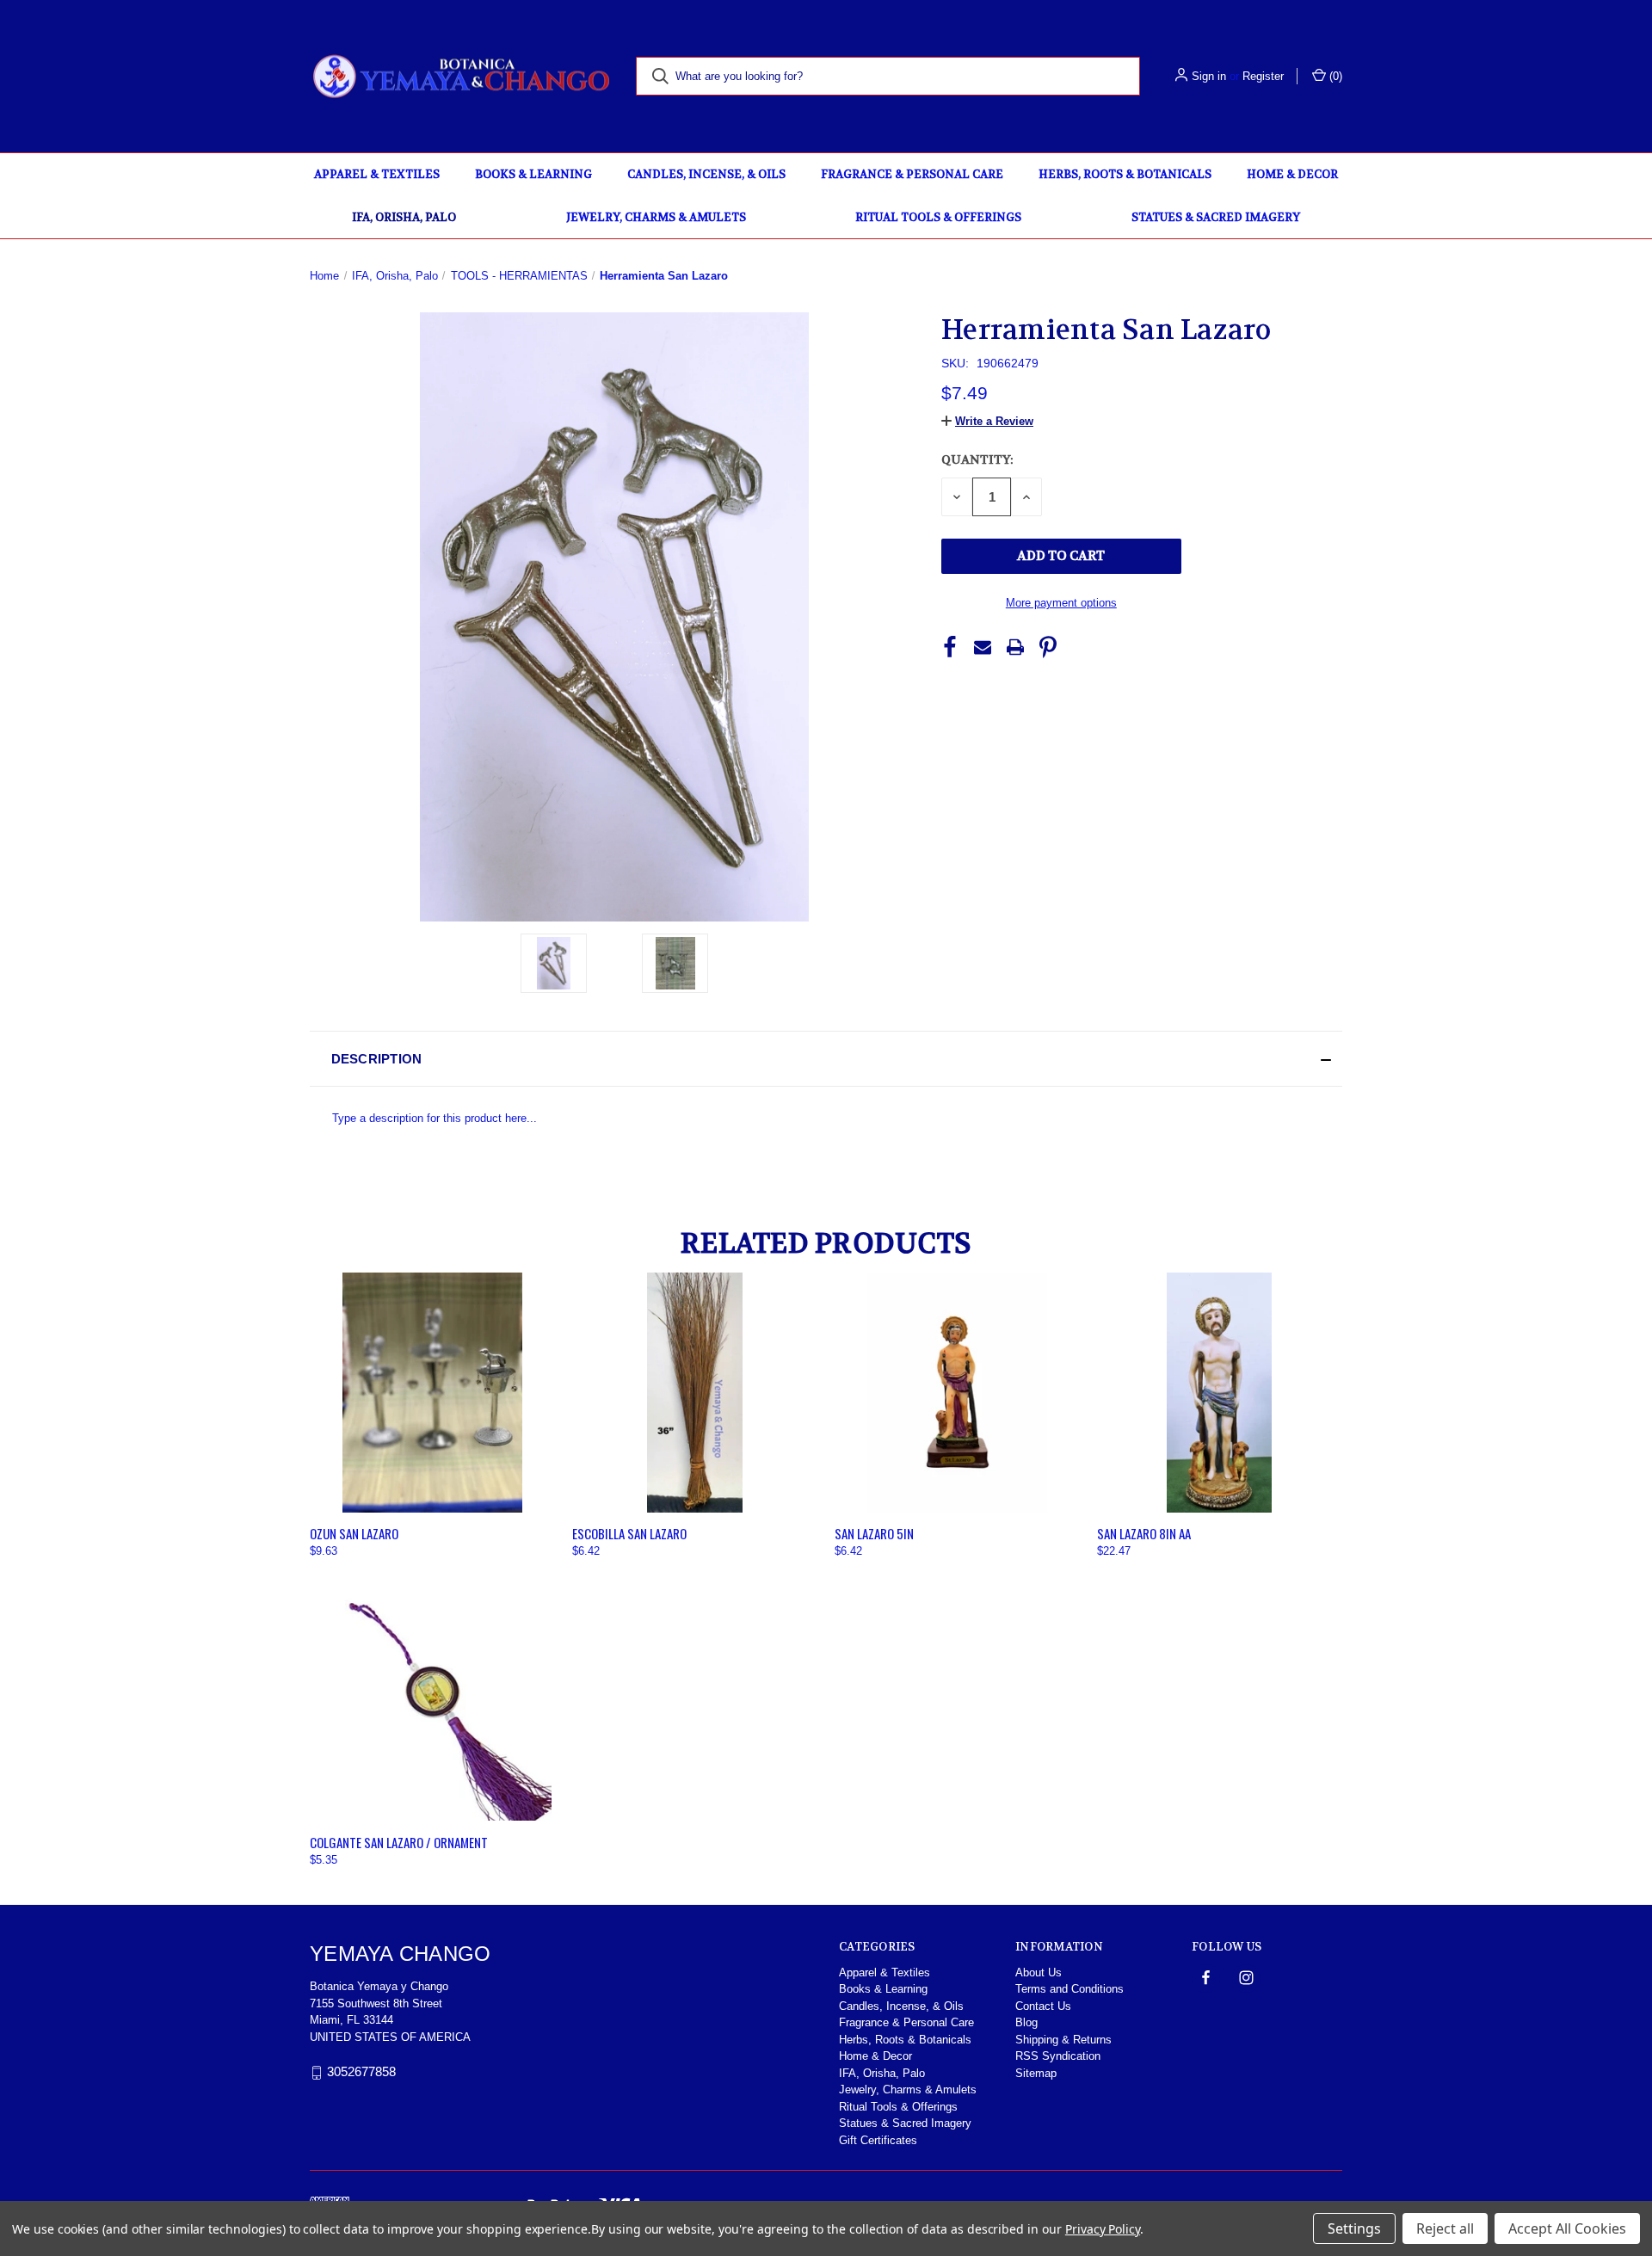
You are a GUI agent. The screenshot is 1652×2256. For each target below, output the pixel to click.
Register (1263, 76)
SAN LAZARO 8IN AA (1144, 1533)
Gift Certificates (878, 2140)
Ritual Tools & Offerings (938, 217)
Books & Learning (533, 174)
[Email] (983, 647)
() (1334, 76)
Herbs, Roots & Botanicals (1125, 174)
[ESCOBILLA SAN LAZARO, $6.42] (695, 1393)
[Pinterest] (1048, 647)
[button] (987, 421)
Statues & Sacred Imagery (1216, 217)
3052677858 (361, 2071)
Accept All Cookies (1567, 2228)
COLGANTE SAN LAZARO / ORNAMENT (399, 1842)
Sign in (1209, 76)
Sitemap (1036, 2073)
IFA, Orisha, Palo (404, 217)
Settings (1354, 2228)
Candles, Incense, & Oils (706, 174)
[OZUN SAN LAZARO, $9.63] (432, 1393)
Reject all (1445, 2228)
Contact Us (1043, 2006)
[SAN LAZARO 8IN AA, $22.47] (1220, 1393)
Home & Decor (1292, 174)
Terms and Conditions (1069, 1989)
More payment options (1061, 603)
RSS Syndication (1058, 2056)
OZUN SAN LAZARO (354, 1533)
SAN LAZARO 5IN (874, 1533)
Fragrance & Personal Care (912, 174)
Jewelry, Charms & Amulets (656, 217)
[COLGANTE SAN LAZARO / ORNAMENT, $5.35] (432, 1701)
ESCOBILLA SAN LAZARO (629, 1533)
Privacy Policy (1103, 2229)
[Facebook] (950, 647)
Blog (1026, 2022)
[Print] (1015, 647)
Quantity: (977, 459)
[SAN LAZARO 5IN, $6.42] (957, 1393)
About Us (1039, 1972)
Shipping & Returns (1063, 2040)
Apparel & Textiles (377, 174)
